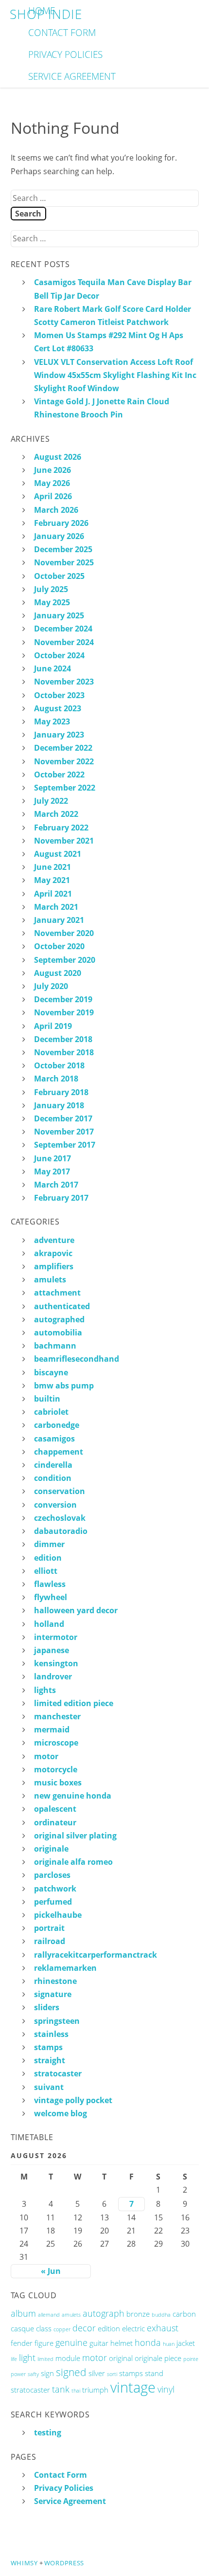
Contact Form (62, 32)
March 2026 (56, 510)
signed (71, 2372)
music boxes (58, 1783)
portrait (49, 1928)
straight (50, 2060)
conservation (60, 1491)
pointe (191, 2359)
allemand (49, 2315)
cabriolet (51, 1412)
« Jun (51, 2271)
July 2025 (51, 589)
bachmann (55, 1346)
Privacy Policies (65, 54)
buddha (161, 2315)
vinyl (166, 2389)
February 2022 (61, 828)
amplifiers (54, 1266)
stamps (48, 2047)
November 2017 (64, 1132)
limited (45, 2359)
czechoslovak (60, 1518)
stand (154, 2373)
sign (47, 2373)
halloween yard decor (76, 1610)
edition (48, 1558)
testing (48, 2432)
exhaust (163, 2328)
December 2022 (63, 748)
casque (22, 2328)
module (68, 2358)
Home (42, 10)
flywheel (51, 1597)
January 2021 (59, 920)
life (14, 2359)
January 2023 (59, 735)
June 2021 (52, 867)
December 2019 (63, 999)
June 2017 (52, 1158)
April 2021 (53, 894)
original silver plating (75, 1836)
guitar (99, 2343)
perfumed (53, 1902)
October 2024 (59, 655)
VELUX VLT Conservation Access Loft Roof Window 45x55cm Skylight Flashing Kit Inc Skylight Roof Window (115, 375)
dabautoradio (61, 1531)
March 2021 (56, 907)
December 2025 (63, 549)
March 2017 (56, 1185)
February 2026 (61, 523)
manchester (57, 1716)
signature (53, 1994)
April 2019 (53, 1026)
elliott (46, 1571)
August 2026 (58, 457)
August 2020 (58, 973)
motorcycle (56, 1769)
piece (173, 2358)
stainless (51, 2034)
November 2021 (64, 841)
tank (61, 2389)
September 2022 (65, 788)
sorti (112, 2374)
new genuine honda (73, 1796)
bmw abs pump (64, 1386)
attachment (57, 1293)
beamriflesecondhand (77, 1359)
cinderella (53, 1465)
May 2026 (52, 483)
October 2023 (59, 695)
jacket (186, 2343)
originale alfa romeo (73, 1862)
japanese (52, 1650)
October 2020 (59, 946)
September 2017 (65, 1145)
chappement (59, 1452)
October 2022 (59, 775)
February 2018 (61, 1092)
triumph (95, 2390)
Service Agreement (72, 76)
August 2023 (58, 708)
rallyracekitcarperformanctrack (96, 1955)
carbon (184, 2314)
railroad (50, 1941)
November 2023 (64, 682)
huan (169, 2344)
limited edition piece (74, 1703)
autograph (104, 2313)
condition (53, 1478)
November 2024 (64, 642)
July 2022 (51, 801)
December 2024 (63, 629)
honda (148, 2342)
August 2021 (58, 854)
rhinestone (55, 1981)
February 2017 (61, 1198)
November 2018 (64, 1052)
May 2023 (52, 721)
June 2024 (52, 668)
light (27, 2358)
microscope (56, 1743)
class (44, 2328)
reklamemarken (65, 1968)
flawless (50, 1584)
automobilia (58, 1333)
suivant (49, 2087)
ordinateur (55, 1822)
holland (49, 1624)
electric (133, 2328)
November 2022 (64, 761)
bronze (138, 2314)
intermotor (56, 1637)
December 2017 (63, 1118)
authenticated (62, 1306)
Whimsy (24, 2563)
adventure (54, 1240)
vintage (133, 2387)
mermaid (52, 1729)
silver (97, 2373)
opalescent (55, 1809)
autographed (59, 1319)
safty (33, 2374)
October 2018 (59, 1065)
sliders (47, 2007)
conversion (55, 1505)
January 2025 (59, 615)
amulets (50, 1279)
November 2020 (64, 933)
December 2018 (63, 1039)
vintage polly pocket (73, 2100)
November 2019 (64, 1012)
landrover (53, 1676)
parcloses (52, 1875)
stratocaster (58, 2073)
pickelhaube (58, 1915)
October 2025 (59, 576)
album (23, 2313)
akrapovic (53, 1253)
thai (76, 2391)
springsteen (57, 2021)
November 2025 (64, 562)
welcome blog (61, 2113)
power (18, 2374)
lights (45, 1690)
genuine (71, 2342)
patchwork (55, 1889)
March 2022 (56, 814)
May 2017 (52, 1171)
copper (62, 2329)
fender (22, 2343)
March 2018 (56, 1079)
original (121, 2358)
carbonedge (57, 1425)
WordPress (64, 2563)
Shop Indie (46, 14)
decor (84, 2328)
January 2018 (59, 1105)
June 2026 (52, 470)
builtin (47, 1399)
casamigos (54, 1439)
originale (51, 1849)
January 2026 (59, 536)
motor (46, 1756)
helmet (122, 2343)
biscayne (51, 1372)
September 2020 (65, 960)
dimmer (49, 1544)
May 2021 (52, 880)
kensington (56, 1663)
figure (44, 2343)
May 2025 (52, 602)
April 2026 (53, 496)
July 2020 (51, 986)
